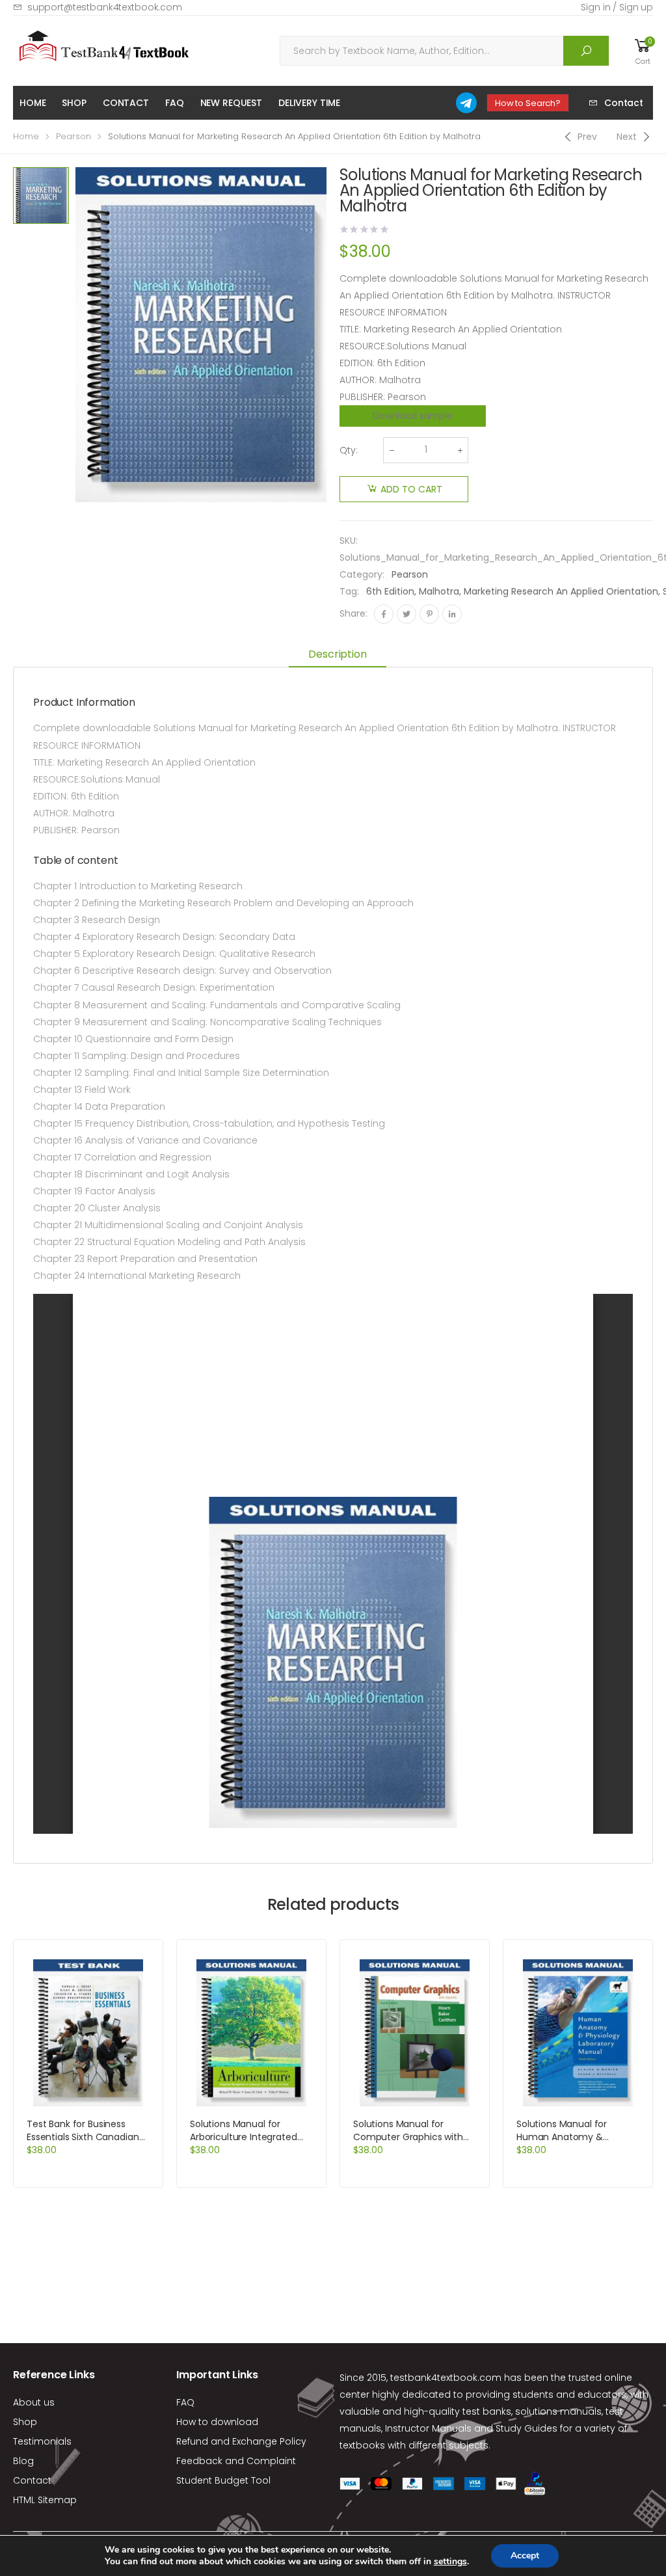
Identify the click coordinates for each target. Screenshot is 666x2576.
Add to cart (411, 489)
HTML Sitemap (45, 2500)
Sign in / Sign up (617, 7)
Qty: (349, 450)
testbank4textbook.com (446, 2378)
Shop (74, 103)
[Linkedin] (452, 614)
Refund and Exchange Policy (241, 2441)
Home (33, 103)
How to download (217, 2422)
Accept (525, 2556)
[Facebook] (384, 614)
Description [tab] (337, 654)
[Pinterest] (429, 614)
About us (34, 2402)
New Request (231, 103)
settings (450, 2562)
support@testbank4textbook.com (105, 7)
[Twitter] (406, 614)
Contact (126, 103)
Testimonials (42, 2441)
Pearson (73, 136)
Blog (23, 2461)
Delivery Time (309, 103)
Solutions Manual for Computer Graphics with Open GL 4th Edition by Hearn (408, 2143)
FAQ (175, 103)
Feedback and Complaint (236, 2461)
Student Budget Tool (223, 2480)
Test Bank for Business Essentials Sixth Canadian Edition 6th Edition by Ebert (86, 2137)
